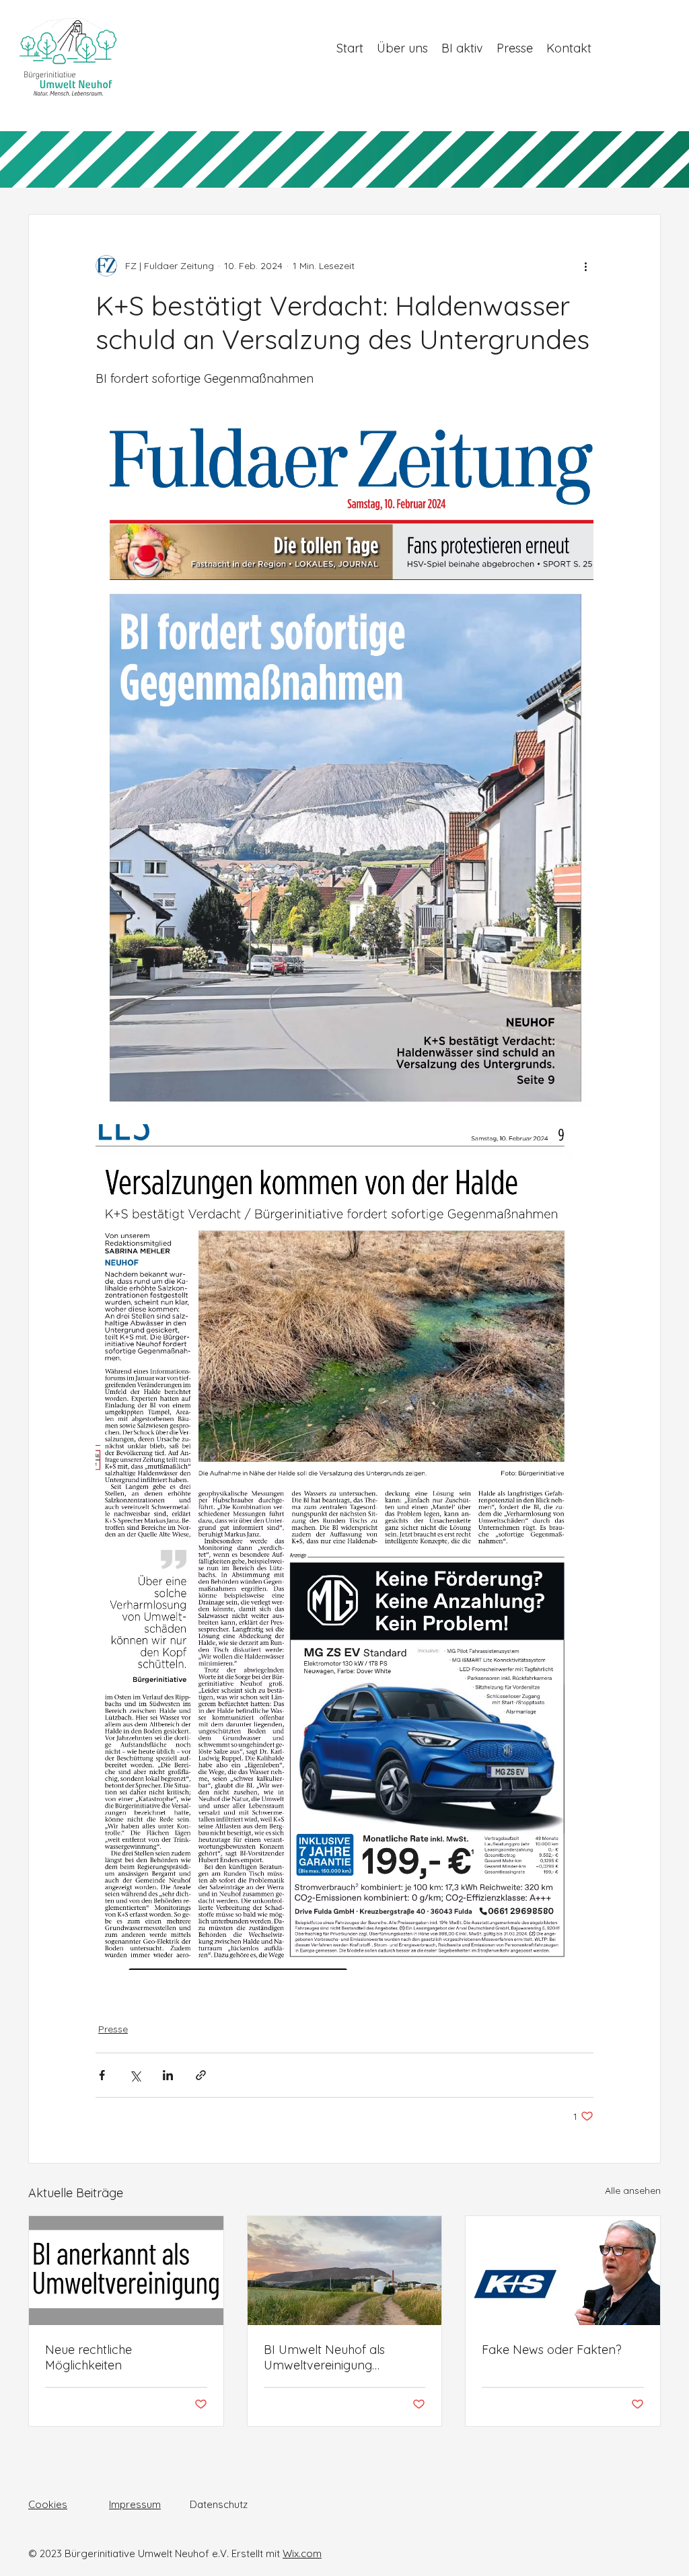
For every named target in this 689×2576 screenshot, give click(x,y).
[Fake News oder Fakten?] (563, 2271)
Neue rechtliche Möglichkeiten (88, 2357)
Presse (113, 2029)
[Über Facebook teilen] (102, 2075)
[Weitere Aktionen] (585, 266)
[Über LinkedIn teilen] (168, 2075)
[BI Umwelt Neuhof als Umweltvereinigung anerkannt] (345, 2271)
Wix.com (302, 2553)
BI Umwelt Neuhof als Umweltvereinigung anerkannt (324, 2357)
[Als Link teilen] (201, 2075)
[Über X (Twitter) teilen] (135, 2075)
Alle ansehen (633, 2191)
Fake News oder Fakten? (552, 2350)
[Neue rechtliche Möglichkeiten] (126, 2271)
